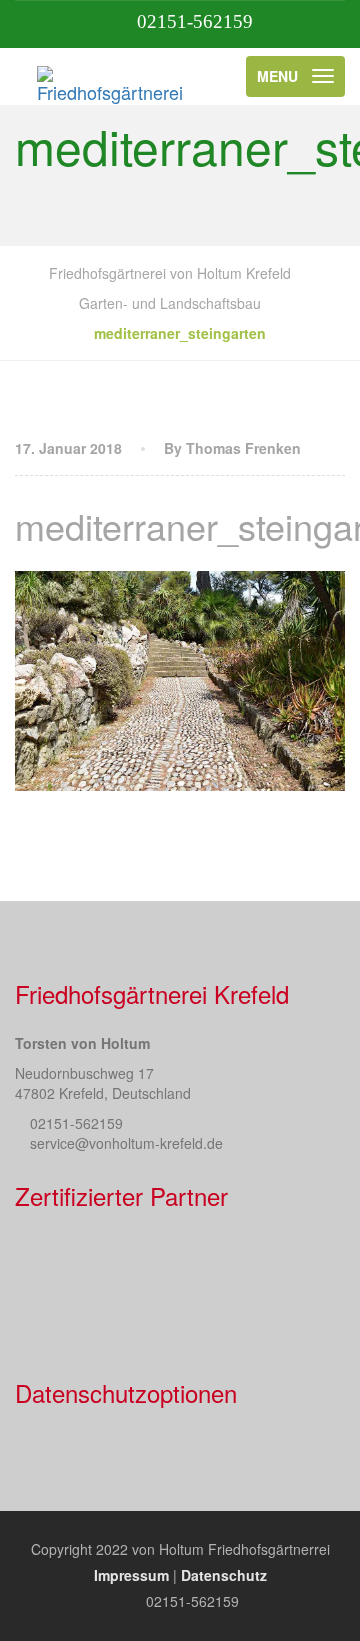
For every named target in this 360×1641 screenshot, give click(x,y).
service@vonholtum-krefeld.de (126, 1143)
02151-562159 (195, 21)
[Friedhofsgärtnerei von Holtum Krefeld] (112, 76)
